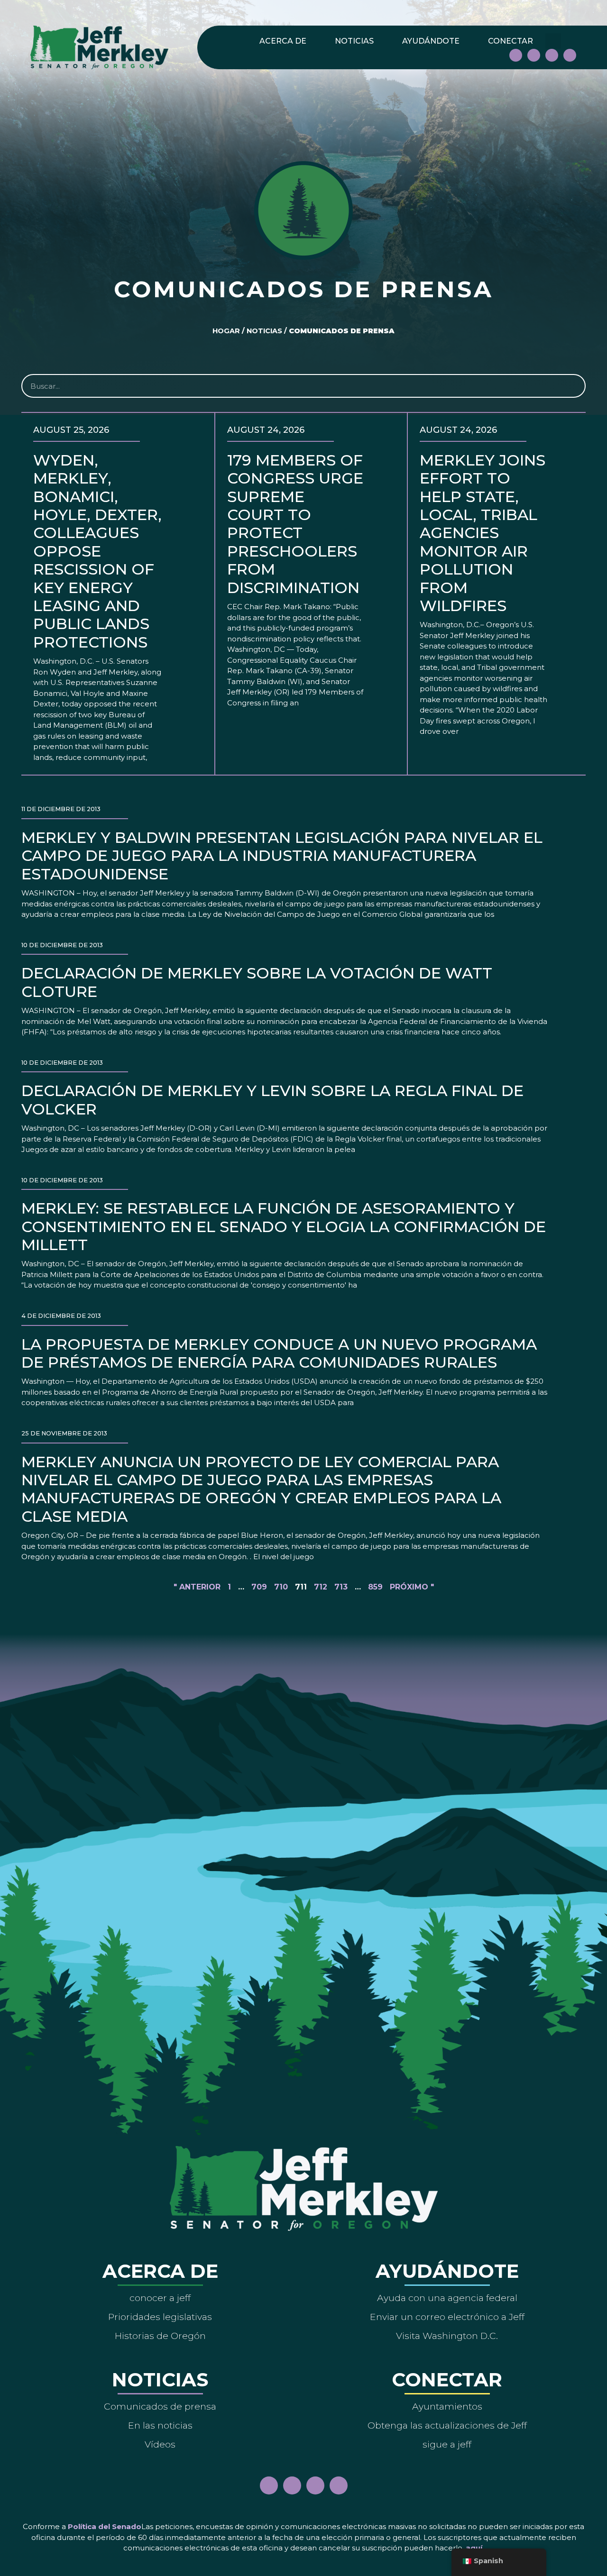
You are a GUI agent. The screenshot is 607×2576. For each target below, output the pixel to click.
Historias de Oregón (160, 2336)
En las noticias (160, 2425)
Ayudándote (431, 41)
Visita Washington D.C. (447, 2336)
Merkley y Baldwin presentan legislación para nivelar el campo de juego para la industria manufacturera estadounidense (282, 856)
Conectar (510, 41)
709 (259, 1587)
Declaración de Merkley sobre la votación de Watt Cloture (257, 982)
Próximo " (412, 1587)
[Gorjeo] (570, 55)
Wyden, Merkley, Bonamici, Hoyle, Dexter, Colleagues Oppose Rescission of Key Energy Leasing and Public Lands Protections (97, 551)
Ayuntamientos (447, 2406)
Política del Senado (105, 2526)
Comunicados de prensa (160, 2406)
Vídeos (160, 2444)
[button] (553, 41)
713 (341, 1587)
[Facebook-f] (516, 55)
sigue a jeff (447, 2444)
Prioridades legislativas (160, 2317)
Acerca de (283, 41)
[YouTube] (552, 55)
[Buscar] (573, 386)
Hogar (226, 331)
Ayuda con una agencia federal (447, 2298)
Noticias (354, 41)
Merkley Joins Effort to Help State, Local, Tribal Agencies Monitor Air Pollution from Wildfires (483, 533)
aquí (474, 2548)
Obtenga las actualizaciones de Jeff (447, 2425)
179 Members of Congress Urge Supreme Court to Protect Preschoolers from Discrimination (295, 524)
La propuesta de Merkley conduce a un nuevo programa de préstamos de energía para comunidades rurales (279, 1353)
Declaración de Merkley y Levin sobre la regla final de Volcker (272, 1100)
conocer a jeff (160, 2298)
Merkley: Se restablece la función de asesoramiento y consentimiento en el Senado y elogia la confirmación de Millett (284, 1226)
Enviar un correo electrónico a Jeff (447, 2317)
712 (321, 1587)
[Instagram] (534, 55)
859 (375, 1587)
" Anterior (197, 1587)
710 (281, 1587)
